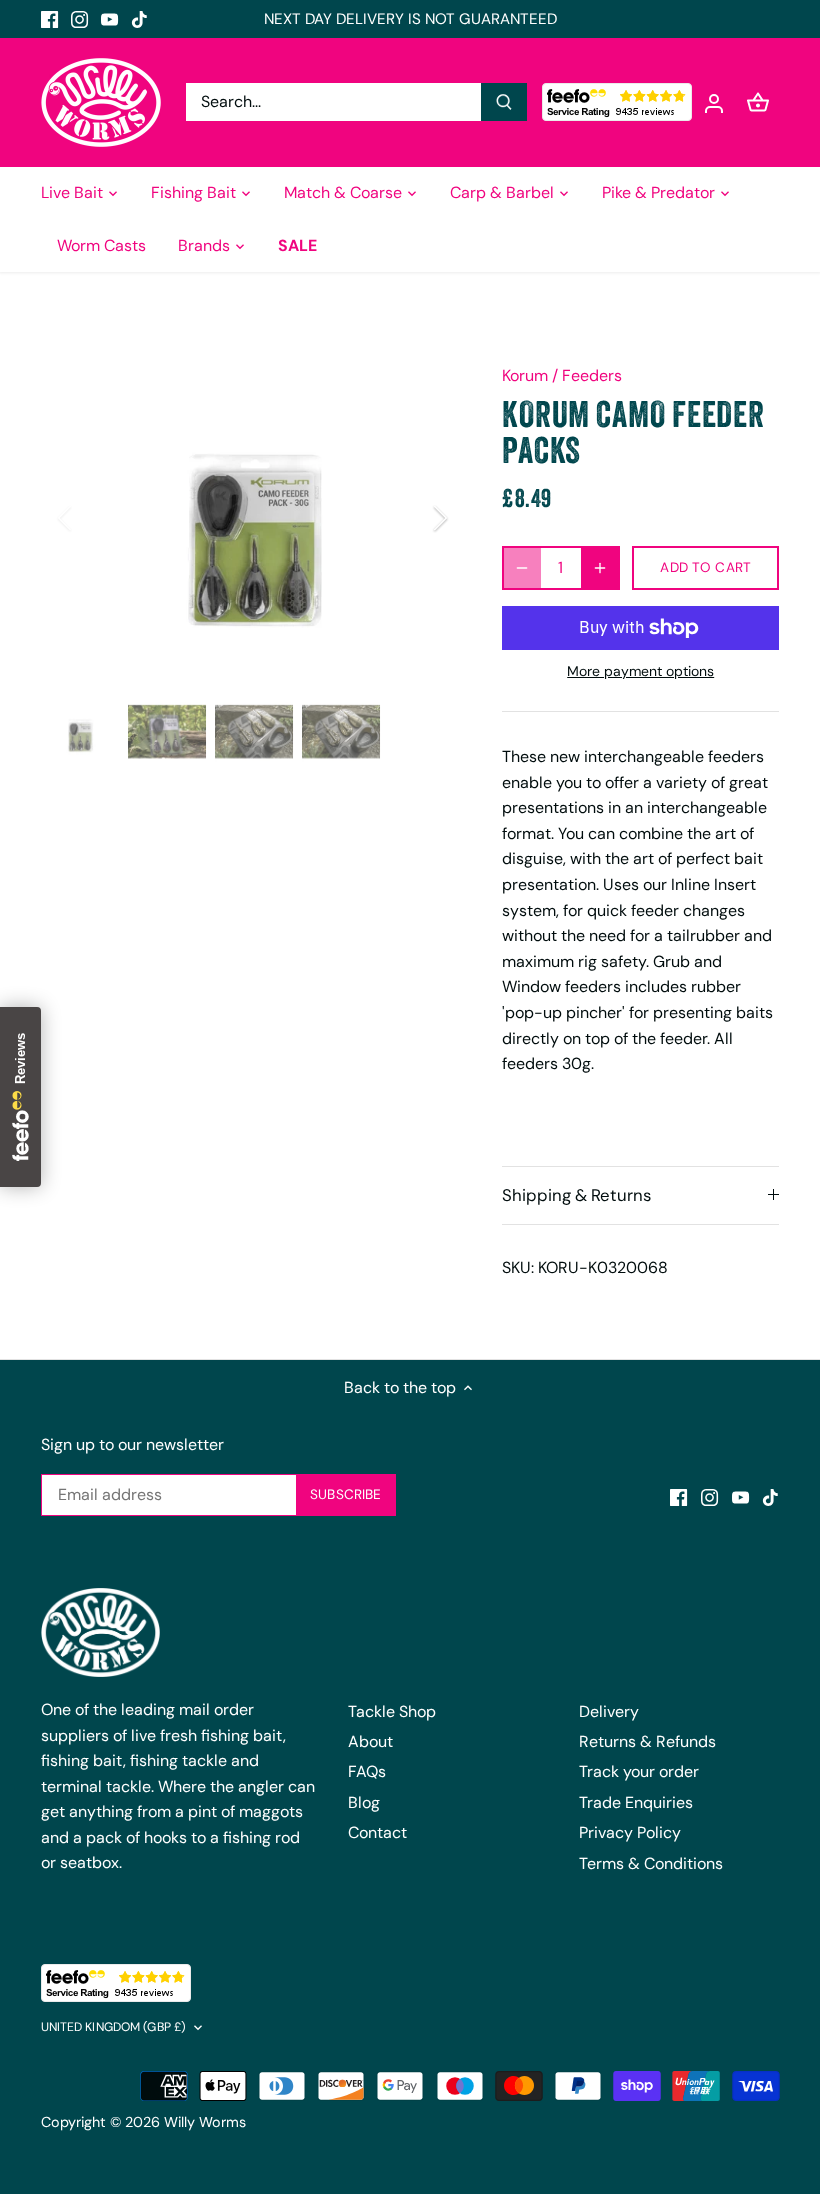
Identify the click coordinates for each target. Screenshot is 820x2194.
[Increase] (600, 568)
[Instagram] (79, 19)
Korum (525, 375)
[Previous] (91, 518)
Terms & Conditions (651, 1863)
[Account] (714, 102)
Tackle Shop (392, 1711)
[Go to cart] (758, 102)
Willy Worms (205, 2122)
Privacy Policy (630, 1832)
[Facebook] (49, 19)
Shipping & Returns (576, 1195)
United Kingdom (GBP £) (114, 2027)
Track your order (639, 1771)
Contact (377, 1832)
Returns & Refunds (647, 1741)
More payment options (640, 671)
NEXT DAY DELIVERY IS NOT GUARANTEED (410, 19)
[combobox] (334, 102)
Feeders (592, 375)
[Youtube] (109, 19)
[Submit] (504, 102)
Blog (364, 1802)
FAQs (367, 1771)
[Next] (414, 518)
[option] (253, 517)
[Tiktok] (139, 19)
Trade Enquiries (636, 1802)
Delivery (609, 1711)
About (370, 1741)
